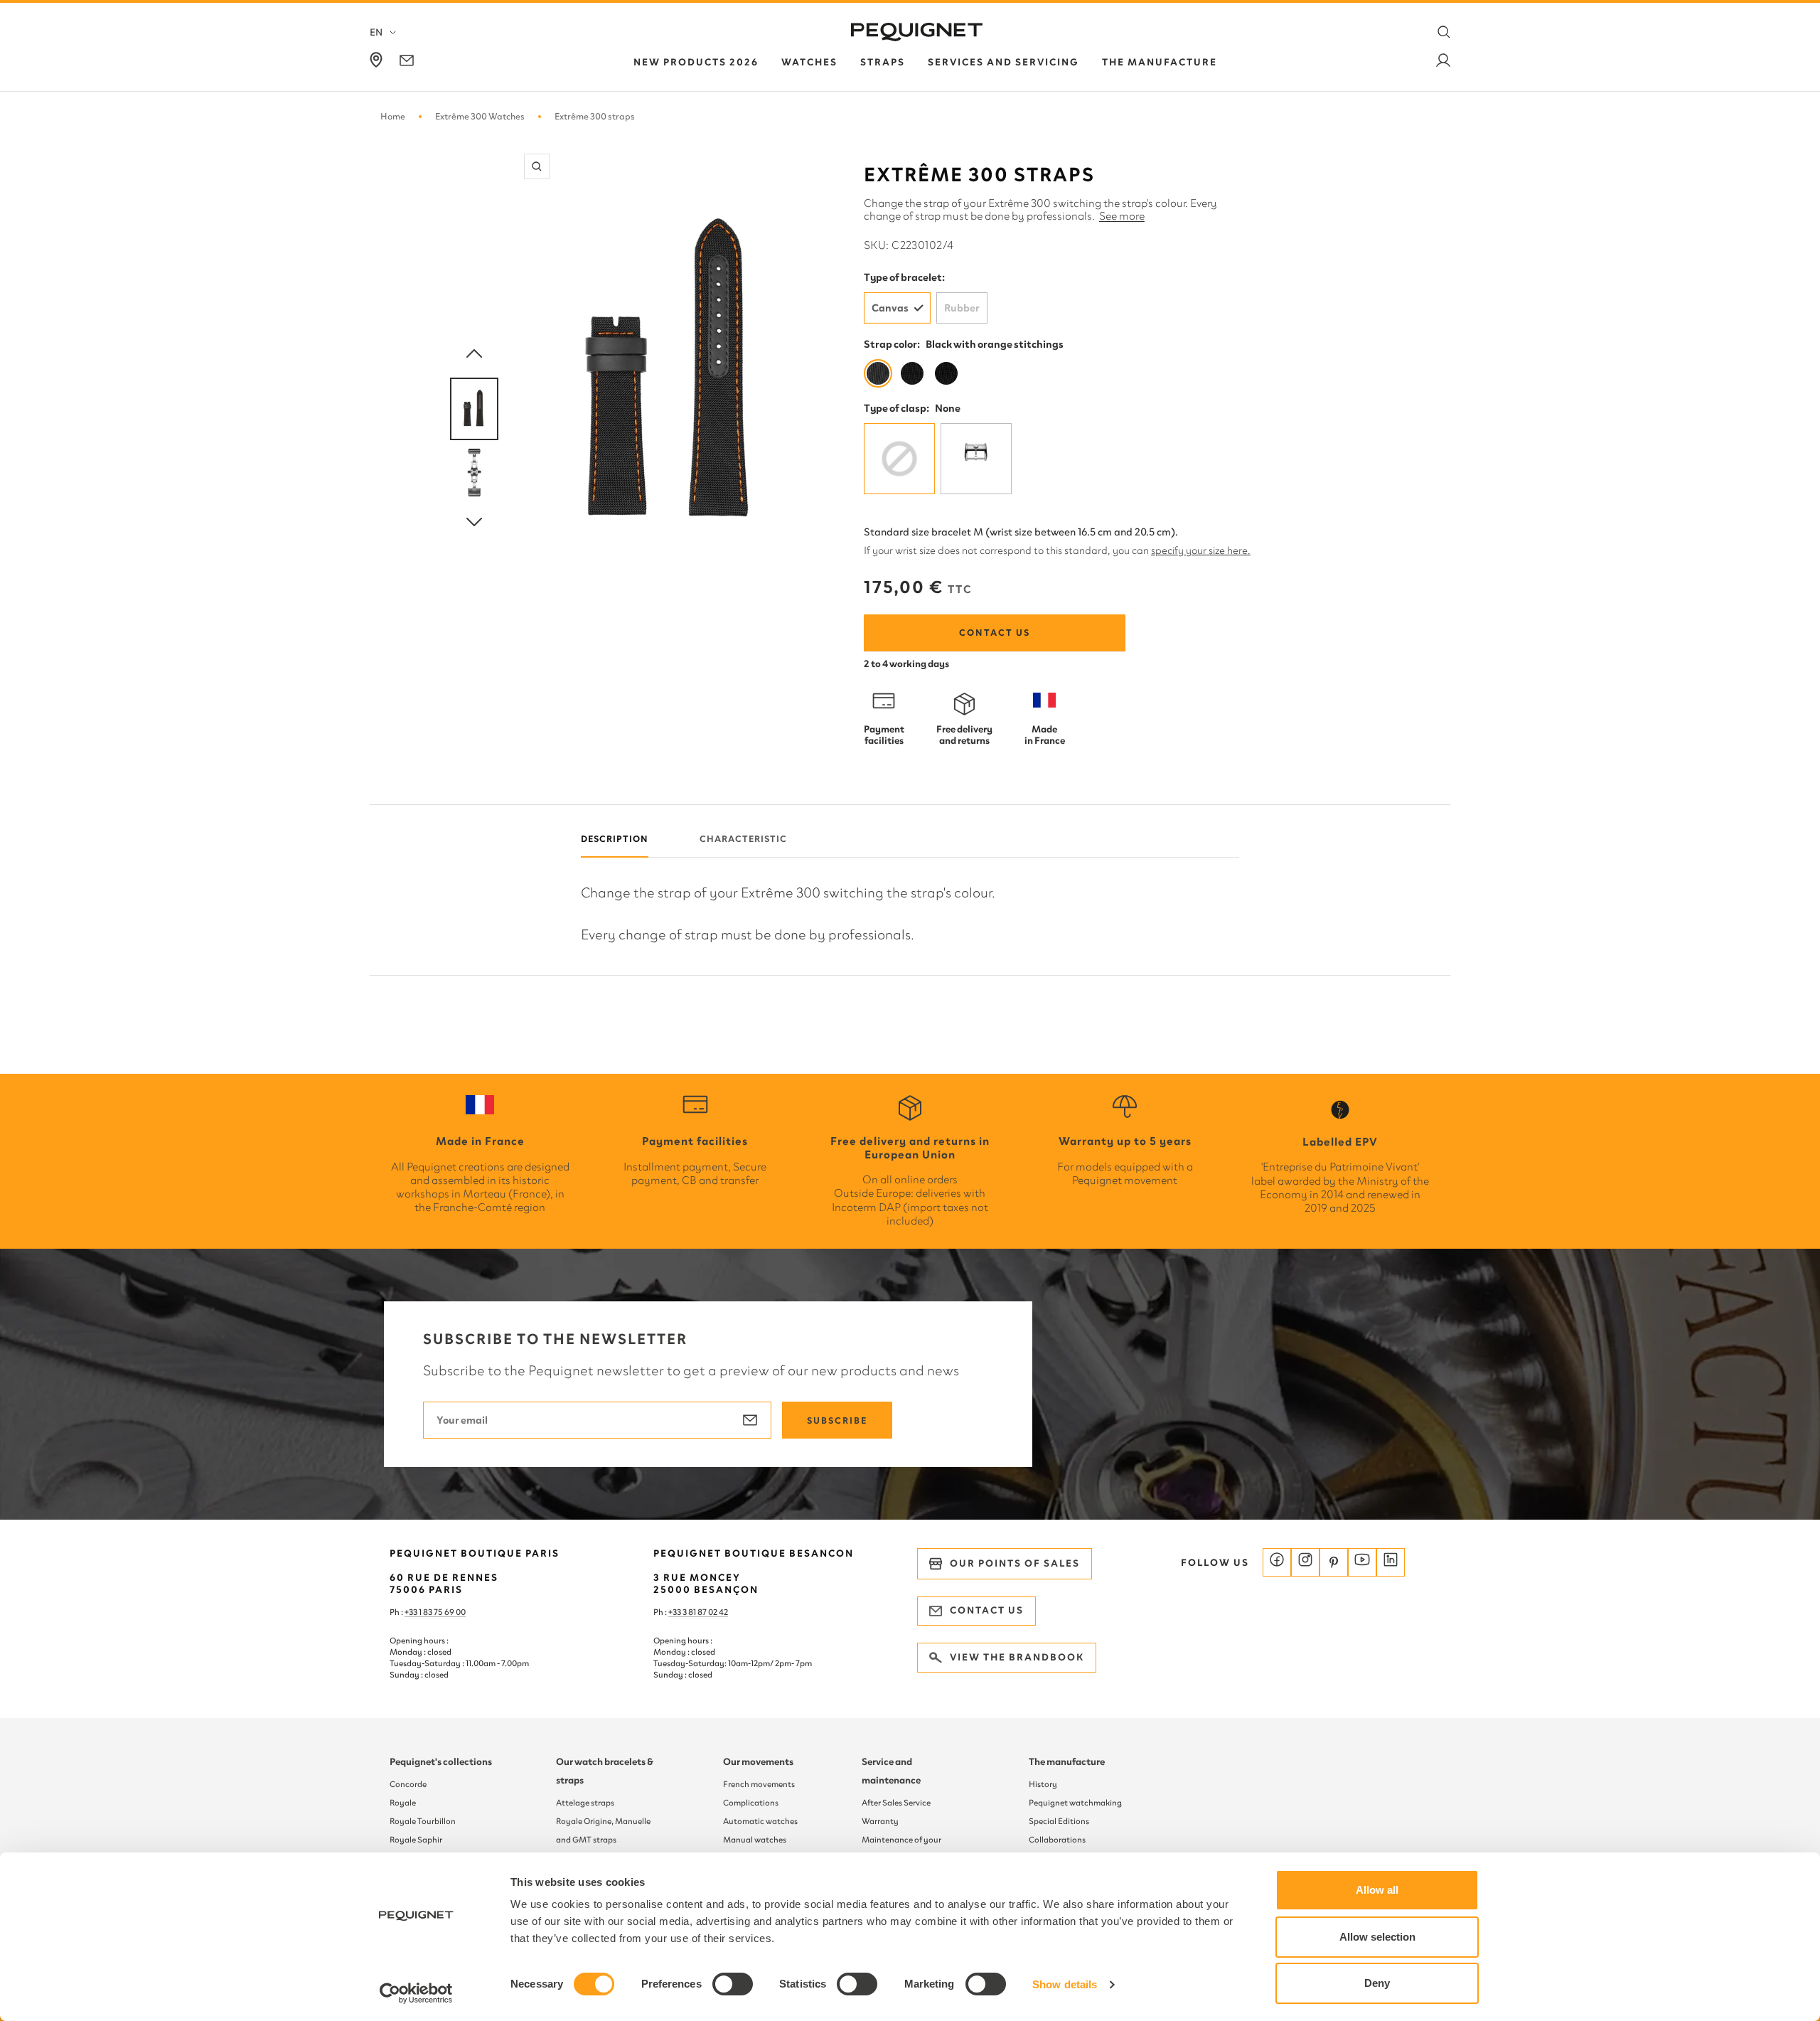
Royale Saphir (416, 1840)
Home (393, 116)
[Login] (1443, 63)
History (1043, 1784)
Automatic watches (760, 1821)
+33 (675, 1612)
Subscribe (837, 1420)
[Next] (474, 523)
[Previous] (474, 354)
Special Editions (1059, 1821)
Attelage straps (585, 1803)
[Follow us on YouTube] (1362, 1562)
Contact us (995, 633)
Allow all (1377, 1890)
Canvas (890, 308)
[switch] (733, 1984)
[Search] (1444, 32)
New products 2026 (696, 62)
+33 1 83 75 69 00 (435, 1612)
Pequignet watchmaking (1075, 1803)
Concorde (408, 1784)
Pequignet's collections (441, 1762)
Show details (1065, 1984)
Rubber (962, 308)
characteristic (743, 839)
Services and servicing (1003, 62)
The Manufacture (1160, 62)
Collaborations (1057, 1840)
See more (1122, 216)
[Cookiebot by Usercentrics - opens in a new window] (416, 1993)
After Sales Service (896, 1803)
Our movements (758, 1762)
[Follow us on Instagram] (1305, 1562)
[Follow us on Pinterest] (1334, 1562)
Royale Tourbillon (423, 1821)
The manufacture (1067, 1762)
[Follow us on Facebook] (1277, 1562)
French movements (759, 1784)
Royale (403, 1803)
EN (376, 32)
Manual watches (755, 1840)
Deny (1377, 1983)
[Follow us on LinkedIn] (1391, 1562)
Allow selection (1377, 1937)
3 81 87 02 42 (705, 1612)
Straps (883, 62)
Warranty (880, 1821)
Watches (809, 62)
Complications (751, 1803)
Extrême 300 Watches (480, 116)
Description (615, 839)
